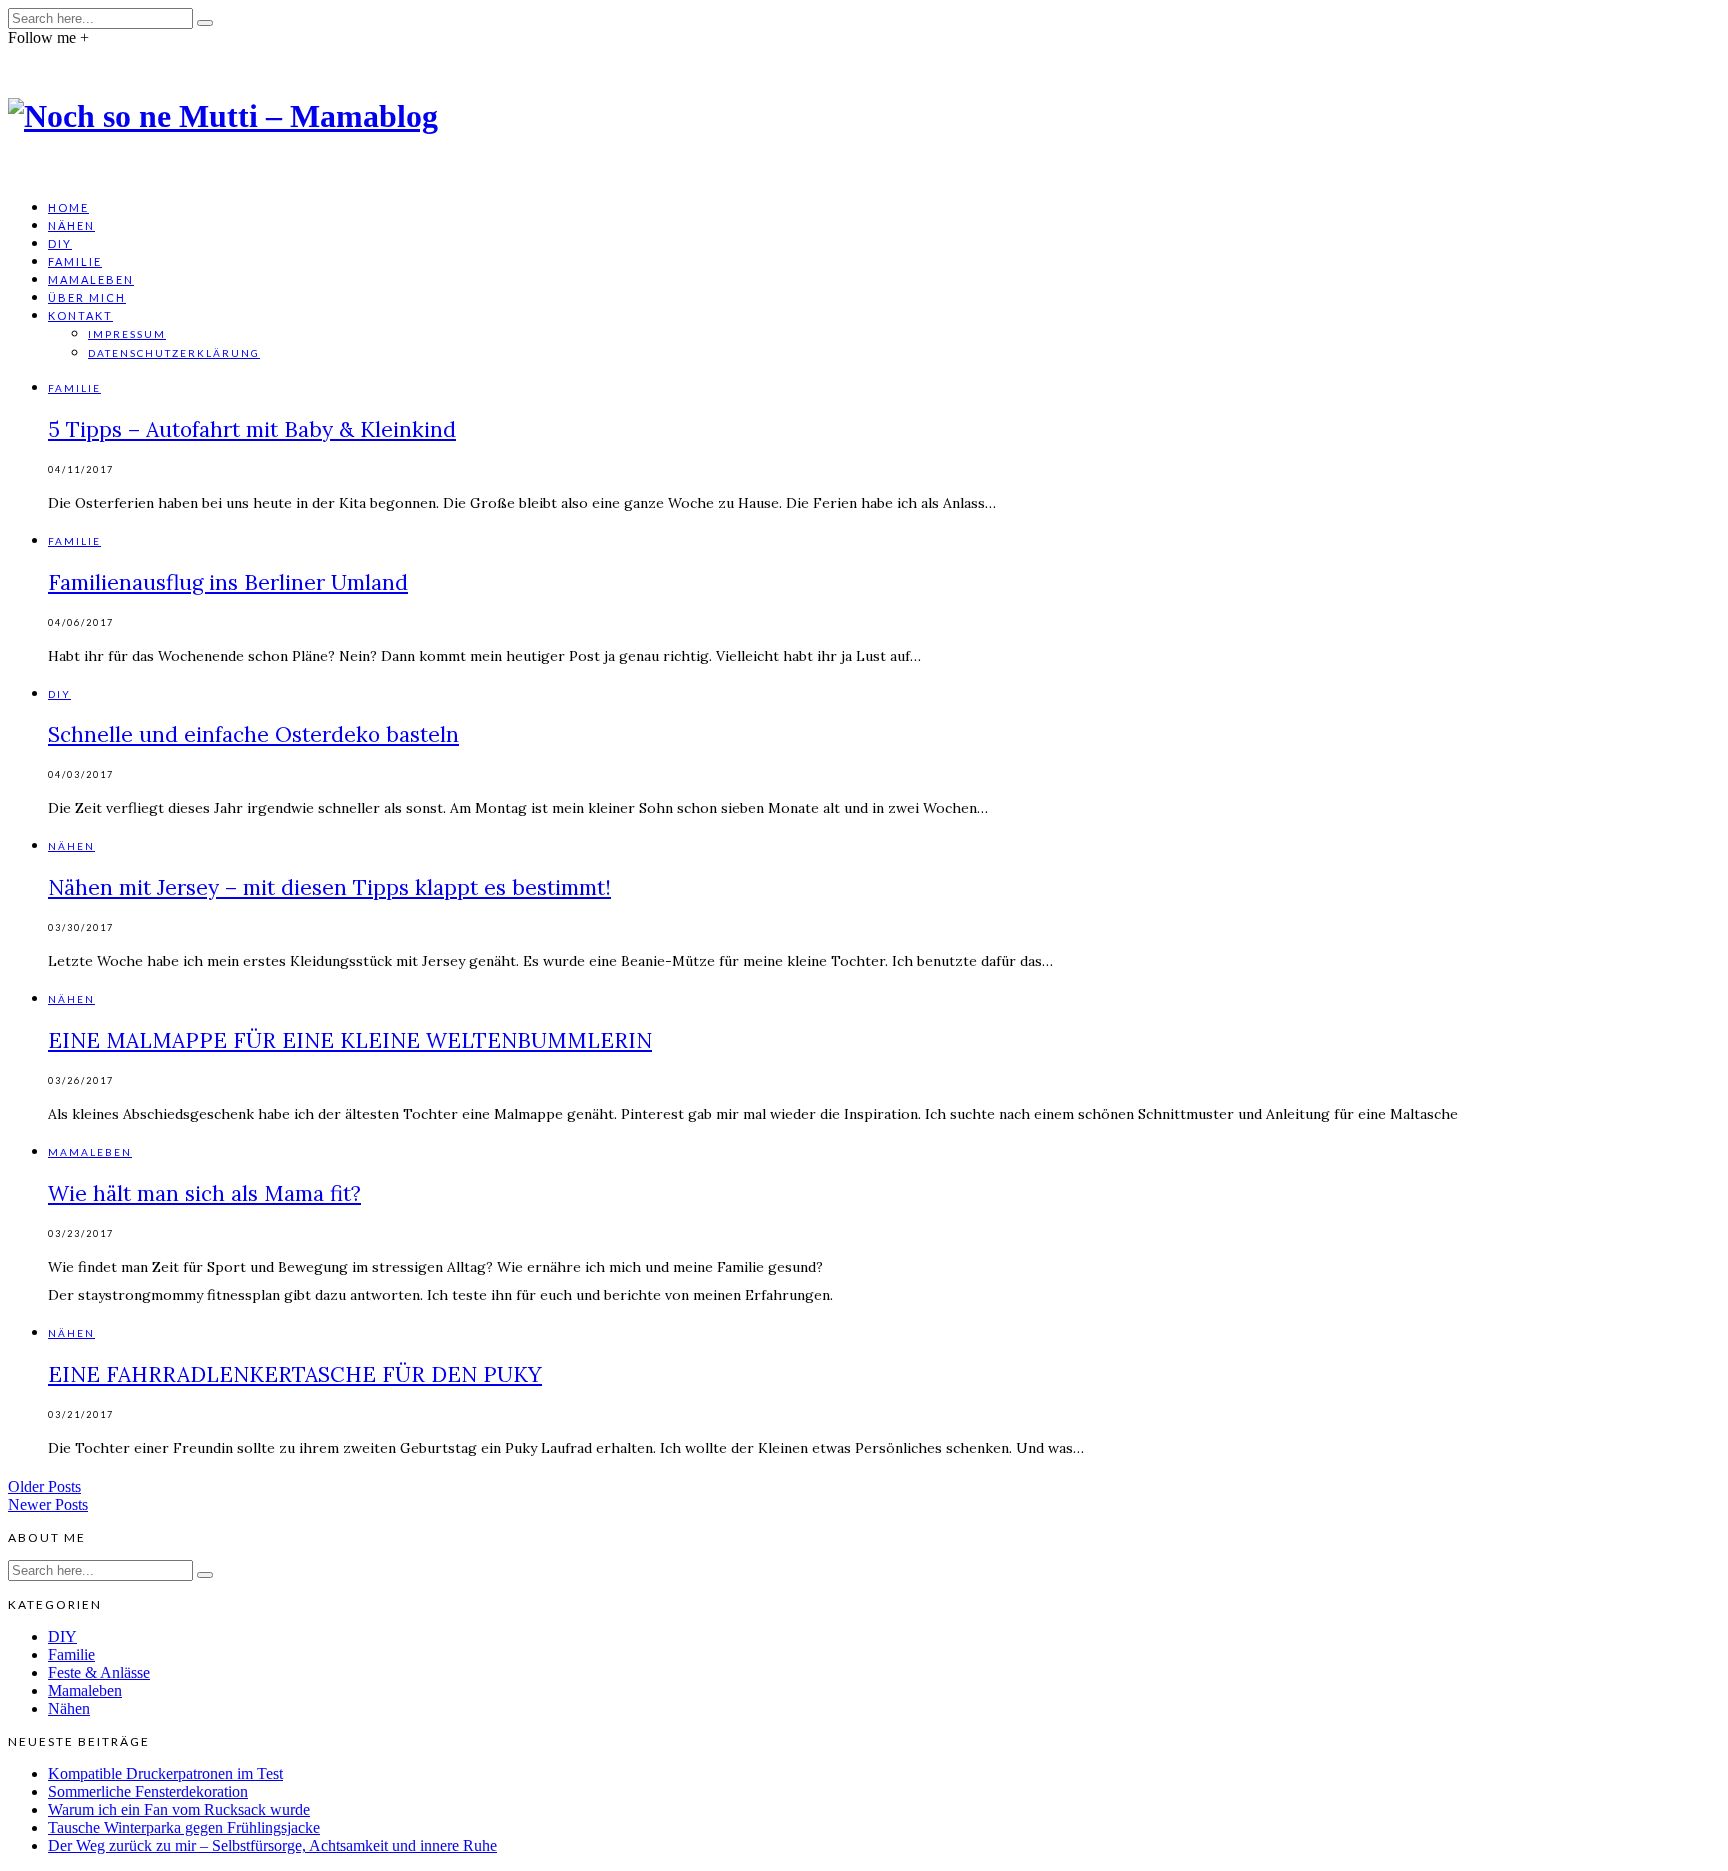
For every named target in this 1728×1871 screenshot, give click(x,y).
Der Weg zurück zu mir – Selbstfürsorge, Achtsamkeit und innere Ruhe (272, 1845)
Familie (75, 261)
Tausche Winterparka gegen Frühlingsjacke (184, 1827)
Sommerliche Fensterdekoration (148, 1791)
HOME (68, 207)
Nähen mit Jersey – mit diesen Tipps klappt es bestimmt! (329, 887)
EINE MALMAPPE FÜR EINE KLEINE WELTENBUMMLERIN (350, 1040)
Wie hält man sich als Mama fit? (204, 1193)
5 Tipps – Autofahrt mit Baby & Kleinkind (252, 429)
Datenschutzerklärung (174, 353)
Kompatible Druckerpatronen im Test (165, 1773)
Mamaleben (91, 279)
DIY (60, 243)
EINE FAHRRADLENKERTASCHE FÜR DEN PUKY (295, 1374)
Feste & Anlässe (99, 1672)
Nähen (71, 225)
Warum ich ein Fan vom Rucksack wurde (179, 1809)
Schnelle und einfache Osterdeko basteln (253, 734)
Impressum (127, 334)
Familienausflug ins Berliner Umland (228, 582)
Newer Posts (48, 1504)
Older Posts (44, 1486)
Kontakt (80, 315)
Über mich (87, 297)
